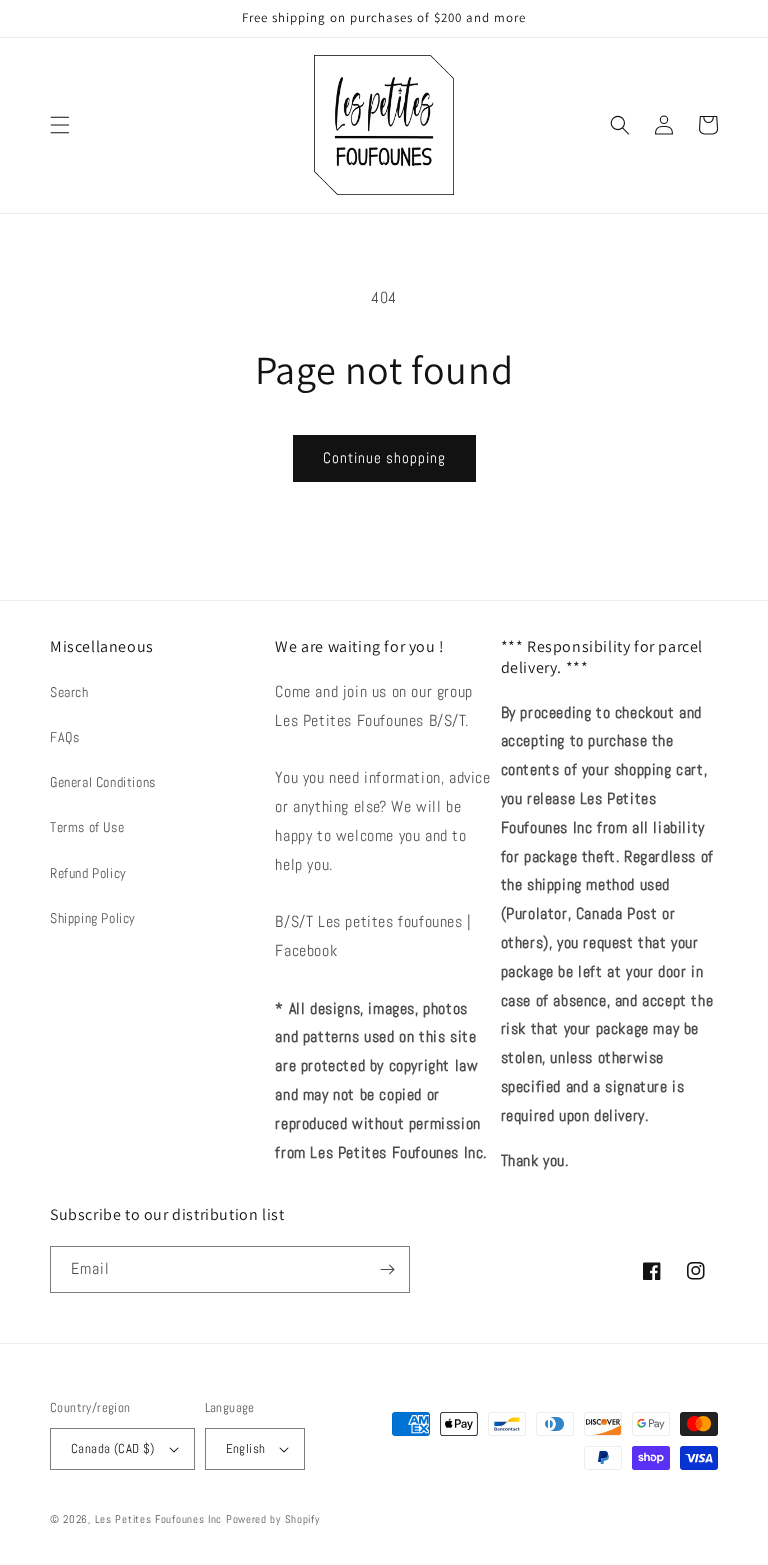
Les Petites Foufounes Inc (159, 1519)
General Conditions (103, 782)
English (246, 1448)
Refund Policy (88, 873)
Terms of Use (87, 827)
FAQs (64, 737)
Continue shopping (384, 457)
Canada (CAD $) (113, 1448)
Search (69, 692)
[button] (60, 125)
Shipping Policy (93, 918)
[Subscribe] (387, 1269)
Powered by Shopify (273, 1519)
